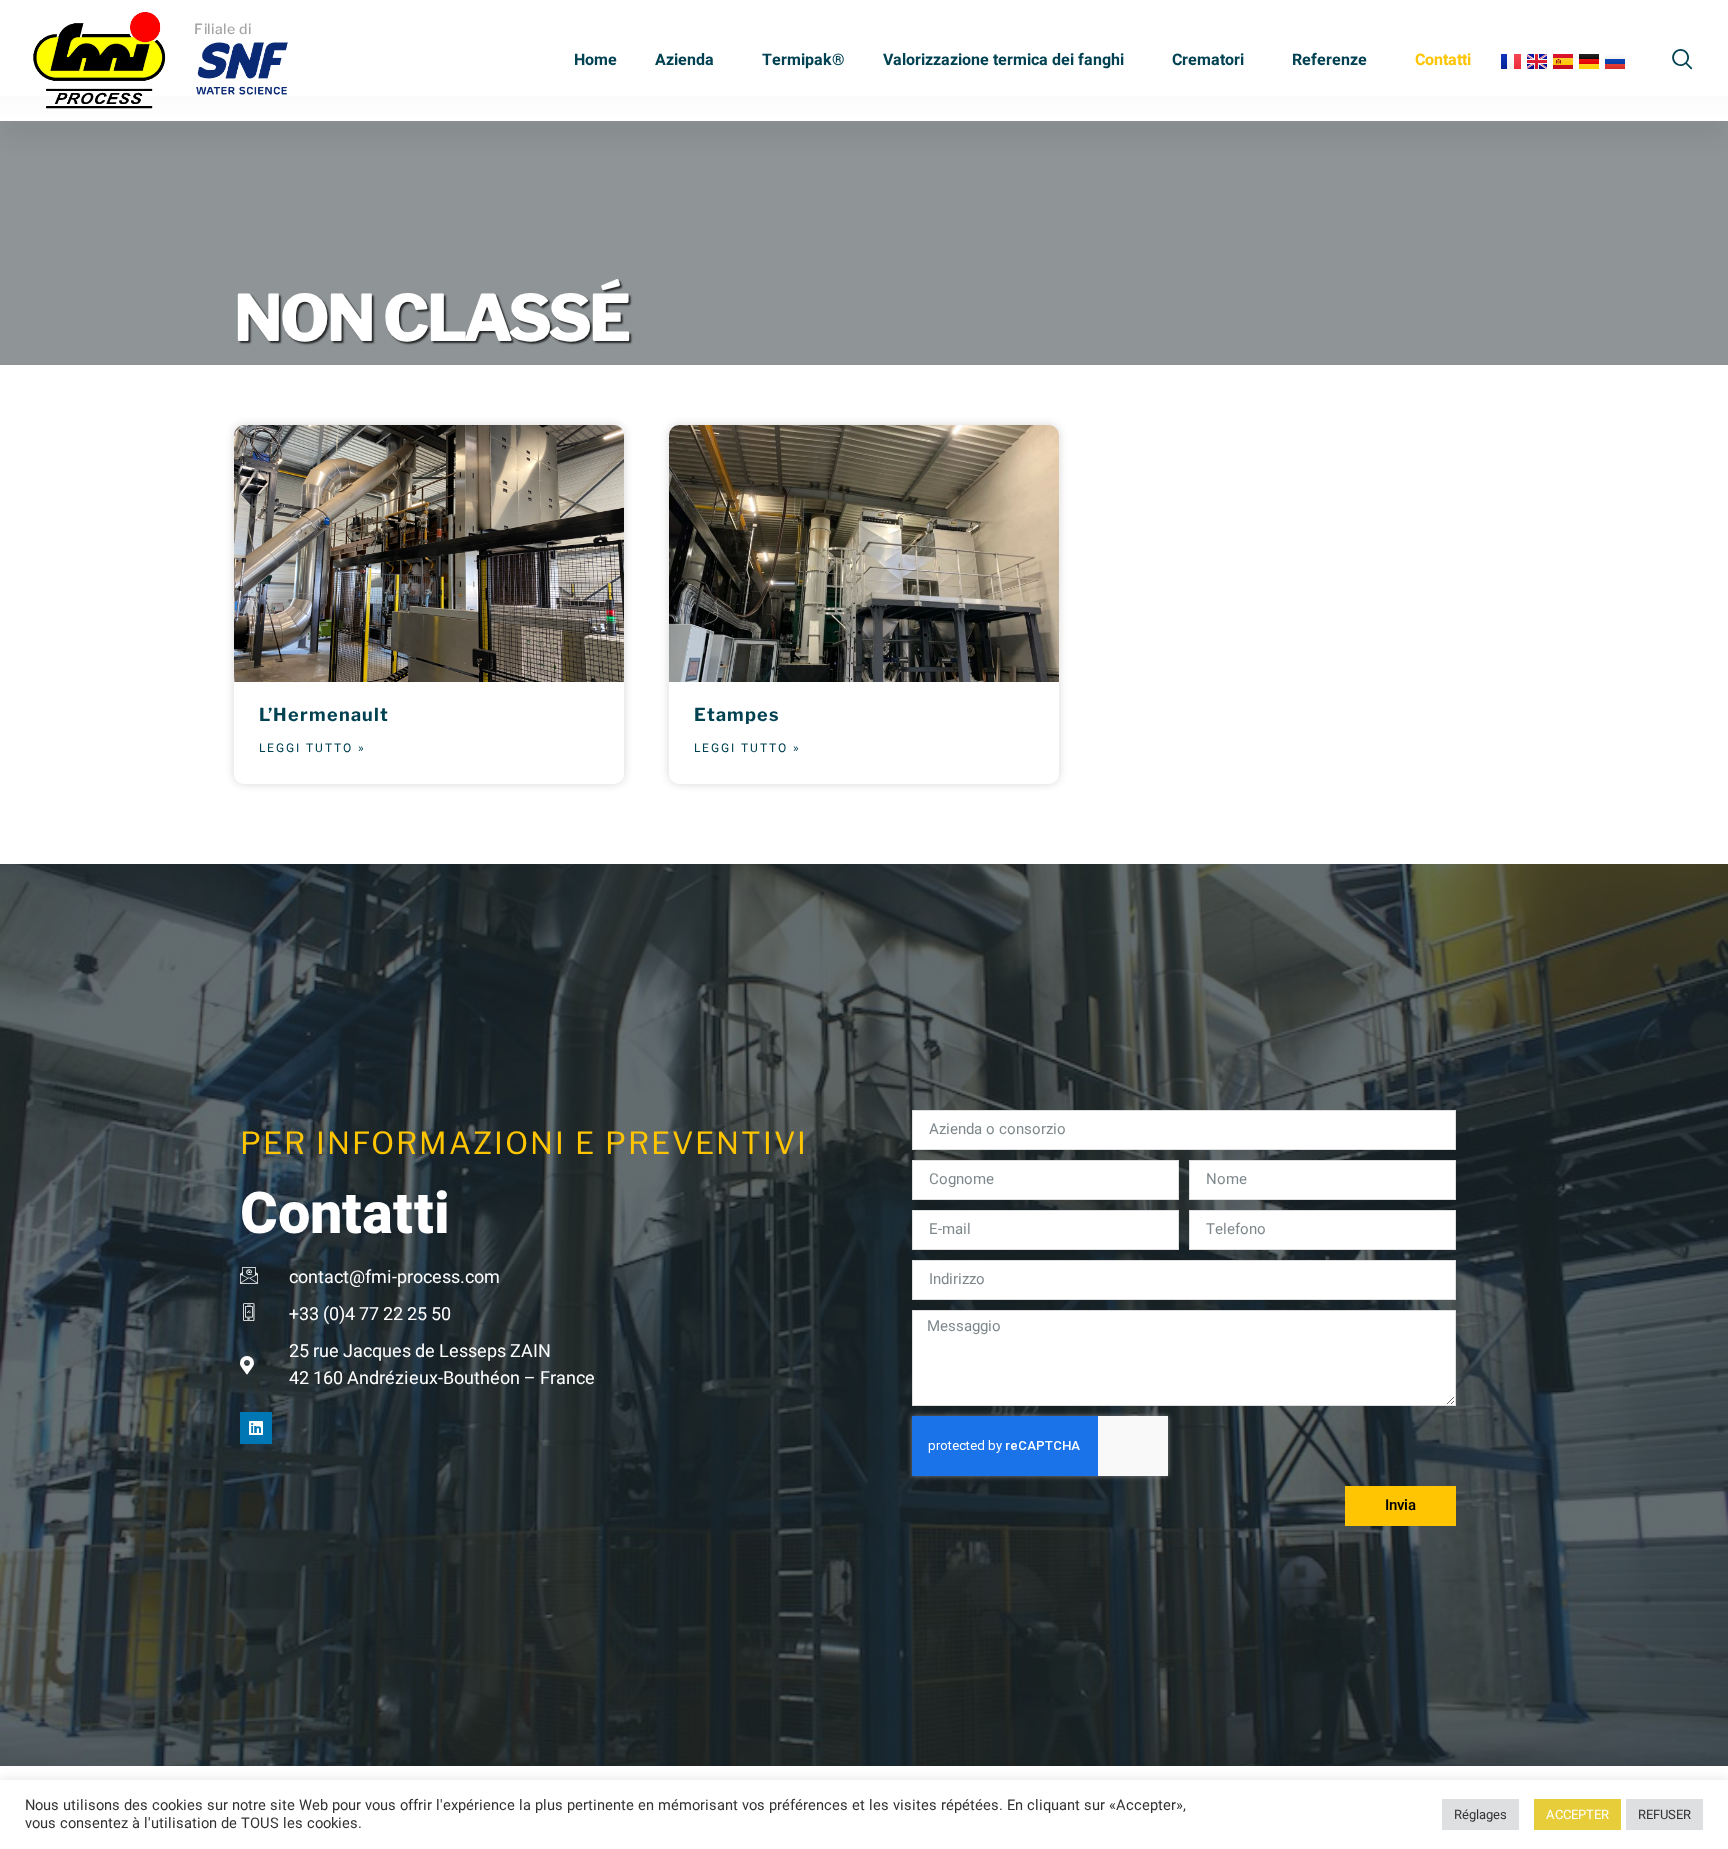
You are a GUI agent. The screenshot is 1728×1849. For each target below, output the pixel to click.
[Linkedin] (256, 1428)
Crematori (1208, 60)
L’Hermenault (324, 714)
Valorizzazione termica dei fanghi (1003, 60)
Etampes (737, 714)
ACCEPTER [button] (1577, 1814)
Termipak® (803, 60)
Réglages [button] (1480, 1814)
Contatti (1443, 60)
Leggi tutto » (312, 748)
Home (595, 60)
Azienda (684, 60)
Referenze (1329, 60)
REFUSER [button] (1664, 1814)
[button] (1682, 56)
